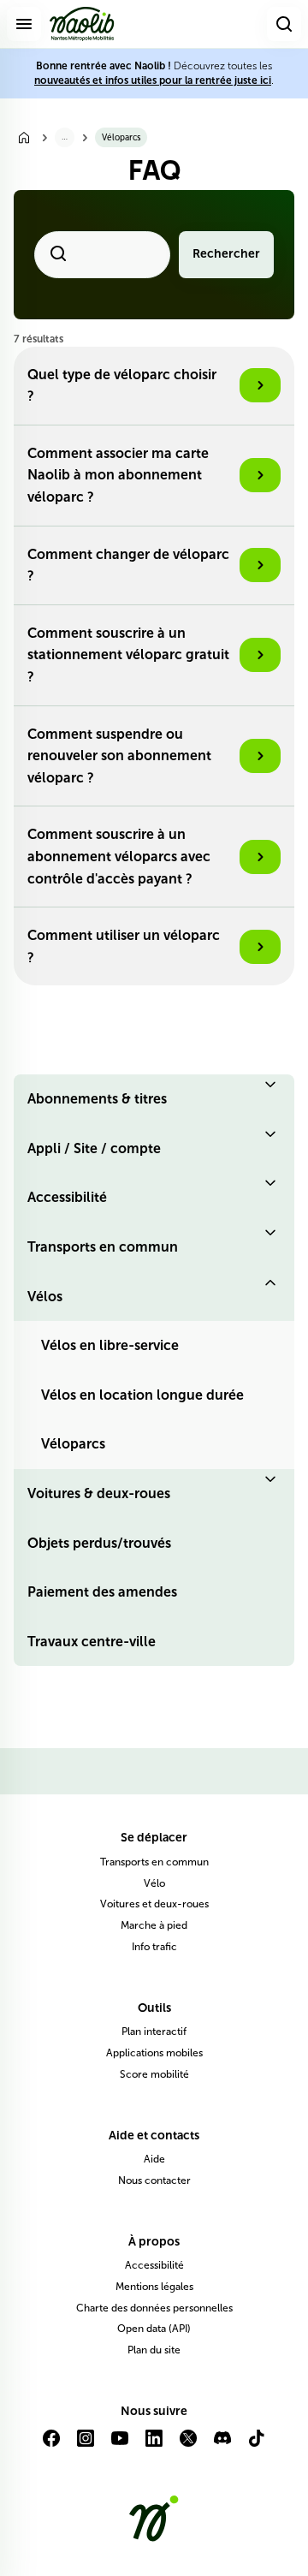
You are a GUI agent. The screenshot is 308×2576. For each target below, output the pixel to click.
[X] (188, 2445)
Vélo (154, 1883)
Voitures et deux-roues (154, 1904)
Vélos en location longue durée (142, 1395)
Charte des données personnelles (154, 2308)
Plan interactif (154, 2032)
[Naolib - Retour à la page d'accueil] (82, 24)
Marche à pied (154, 1925)
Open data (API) (154, 2329)
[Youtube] (120, 2445)
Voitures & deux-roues (99, 1493)
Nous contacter (154, 2180)
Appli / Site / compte (94, 1148)
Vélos (45, 1297)
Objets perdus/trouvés (99, 1543)
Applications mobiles (154, 2053)
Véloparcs (73, 1444)
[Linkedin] (154, 2445)
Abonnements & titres (97, 1099)
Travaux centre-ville (92, 1642)
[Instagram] (86, 2445)
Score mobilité (154, 2074)
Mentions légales (154, 2287)
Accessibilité (67, 1197)
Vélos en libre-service (110, 1345)
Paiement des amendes (102, 1592)
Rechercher (226, 254)
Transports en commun (103, 1247)
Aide (154, 2159)
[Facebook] (51, 2445)
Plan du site (154, 2350)
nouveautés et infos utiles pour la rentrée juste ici (153, 80)
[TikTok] (257, 2445)
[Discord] (222, 2445)
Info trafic (154, 1947)
